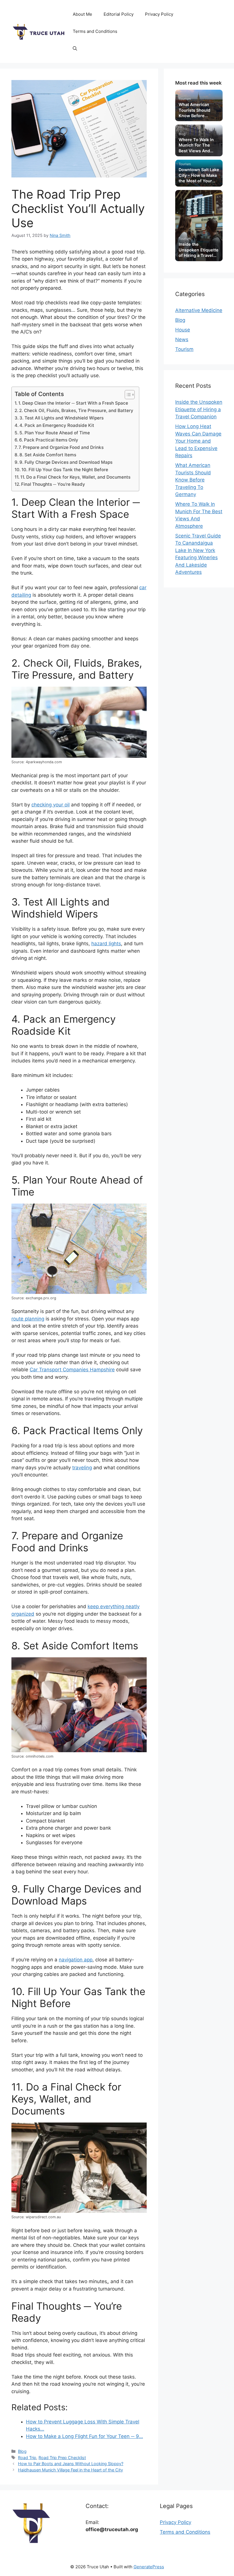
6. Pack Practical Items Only (49, 440)
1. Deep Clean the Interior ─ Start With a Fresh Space (73, 403)
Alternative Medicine (199, 310)
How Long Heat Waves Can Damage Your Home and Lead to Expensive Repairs (198, 441)
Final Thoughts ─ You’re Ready (53, 484)
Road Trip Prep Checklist (62, 2458)
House (183, 330)
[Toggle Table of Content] (127, 395)
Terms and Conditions (95, 31)
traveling (82, 1468)
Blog (22, 2451)
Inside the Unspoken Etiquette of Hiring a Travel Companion (199, 409)
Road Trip (27, 2458)
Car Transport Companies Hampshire (72, 1370)
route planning (28, 1319)
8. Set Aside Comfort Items (48, 455)
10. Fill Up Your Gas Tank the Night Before (65, 470)
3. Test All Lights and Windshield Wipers (61, 418)
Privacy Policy (159, 14)
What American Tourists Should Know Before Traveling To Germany (193, 480)
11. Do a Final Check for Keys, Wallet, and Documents (75, 477)
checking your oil (51, 805)
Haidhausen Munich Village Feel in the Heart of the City (70, 2470)
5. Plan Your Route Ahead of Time (55, 433)
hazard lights (106, 944)
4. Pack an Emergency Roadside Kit (57, 425)
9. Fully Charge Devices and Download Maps (66, 462)
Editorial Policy (119, 14)
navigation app (76, 1960)
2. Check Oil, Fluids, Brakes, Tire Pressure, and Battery (76, 410)
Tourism (184, 349)
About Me (82, 14)
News (182, 339)
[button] (75, 49)
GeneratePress (149, 2567)
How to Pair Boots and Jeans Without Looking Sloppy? (71, 2464)
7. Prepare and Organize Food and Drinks (61, 447)
